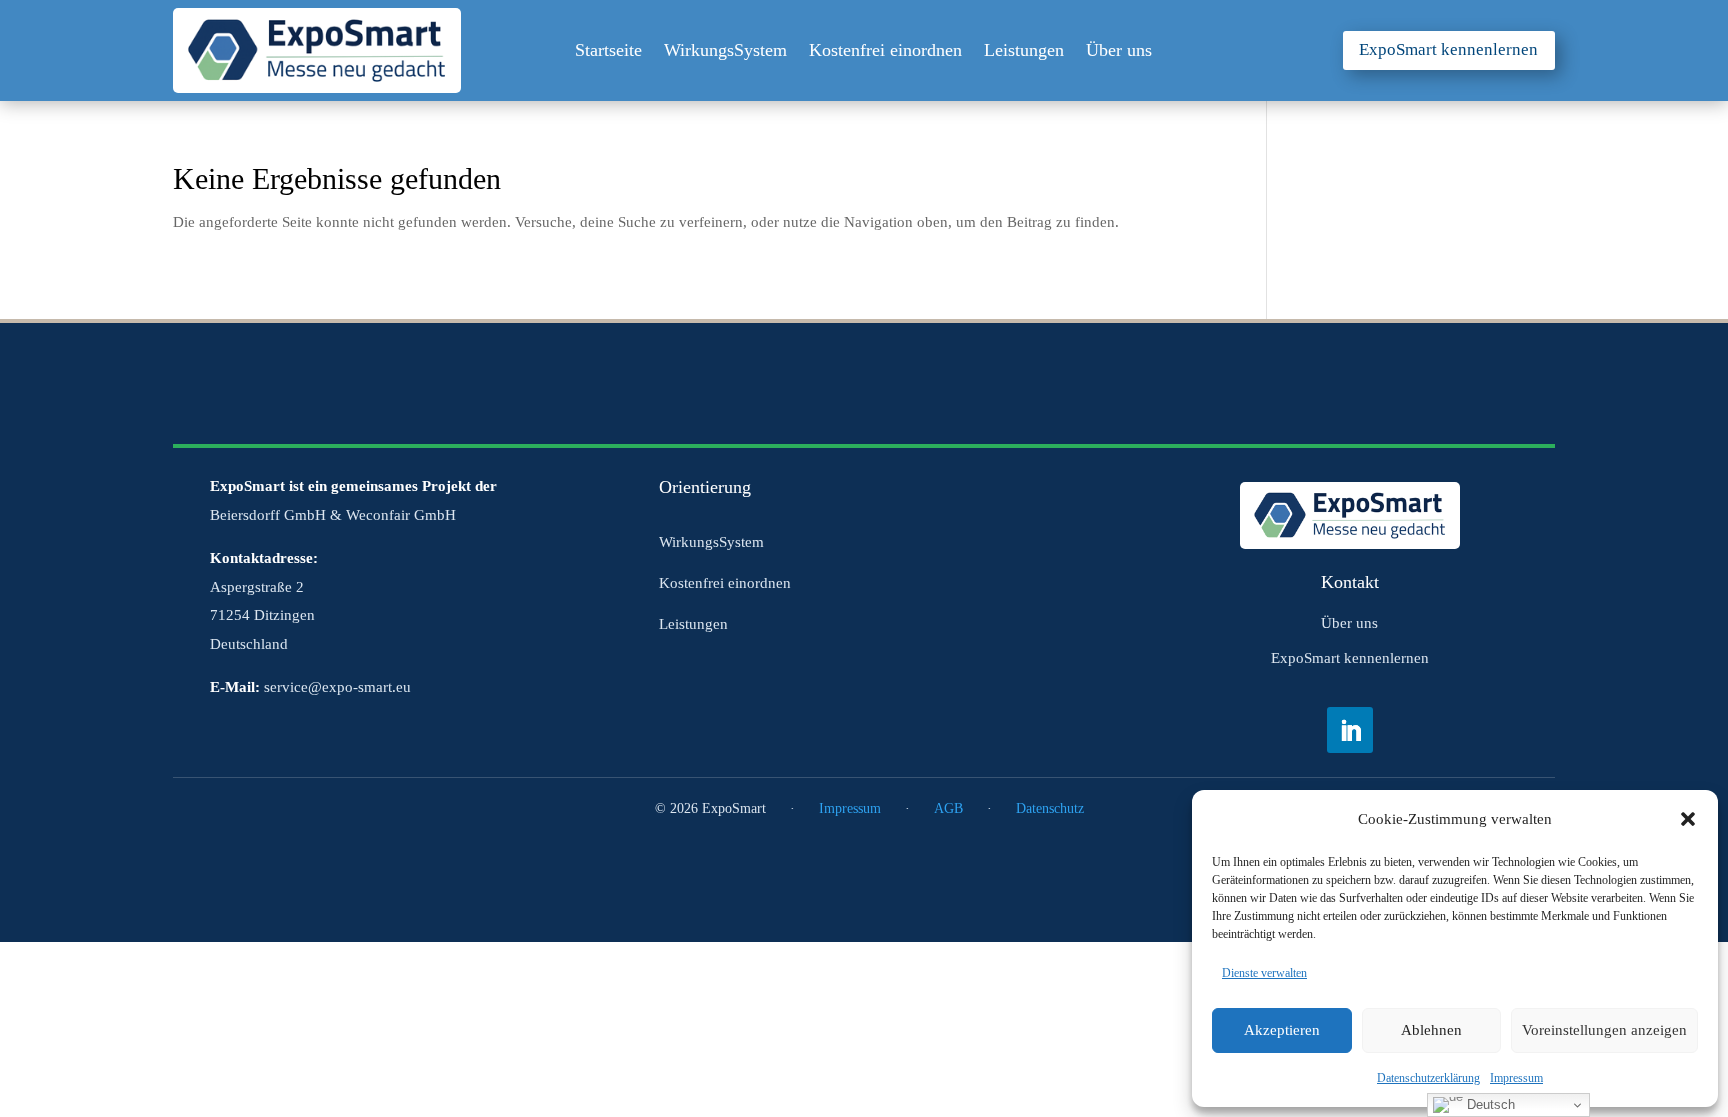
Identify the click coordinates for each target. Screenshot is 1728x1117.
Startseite (608, 51)
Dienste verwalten (1264, 973)
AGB (948, 808)
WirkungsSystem (725, 51)
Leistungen (1024, 51)
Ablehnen (1431, 1030)
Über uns (1119, 51)
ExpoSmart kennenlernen (1448, 49)
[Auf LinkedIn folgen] (1350, 730)
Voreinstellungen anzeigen (1604, 1030)
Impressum (1516, 1078)
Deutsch (1489, 1104)
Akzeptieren (1282, 1030)
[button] (1688, 819)
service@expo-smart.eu (337, 687)
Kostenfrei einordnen (885, 51)
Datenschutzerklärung (1428, 1078)
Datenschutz (1050, 808)
